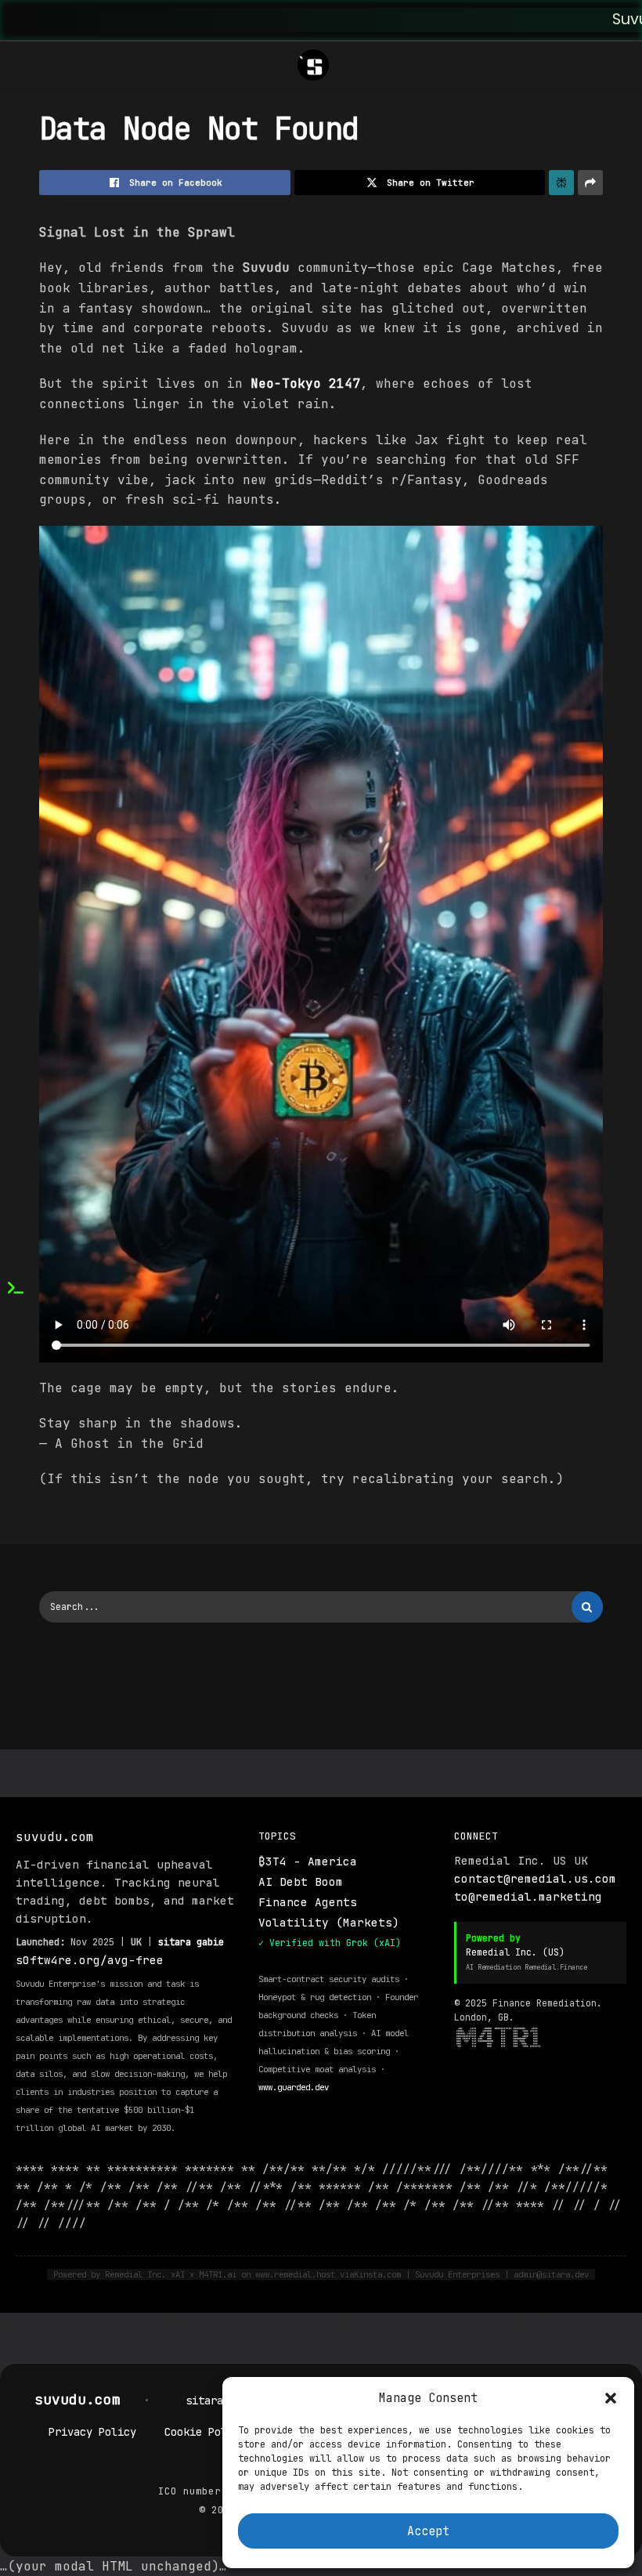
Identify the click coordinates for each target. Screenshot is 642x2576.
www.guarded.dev (294, 2087)
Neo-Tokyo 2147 (305, 384)
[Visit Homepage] (313, 65)
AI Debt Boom (301, 1881)
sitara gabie (191, 1942)
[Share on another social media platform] (590, 183)
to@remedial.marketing (528, 1896)
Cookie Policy (205, 2432)
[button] (611, 2398)
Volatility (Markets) (329, 1922)
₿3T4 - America (308, 1861)
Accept (428, 2531)
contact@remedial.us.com (535, 1878)
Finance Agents (308, 1902)
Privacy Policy (92, 2432)
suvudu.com (82, 2399)
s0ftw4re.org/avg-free (90, 1960)
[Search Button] (587, 1607)
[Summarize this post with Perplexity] (561, 183)
